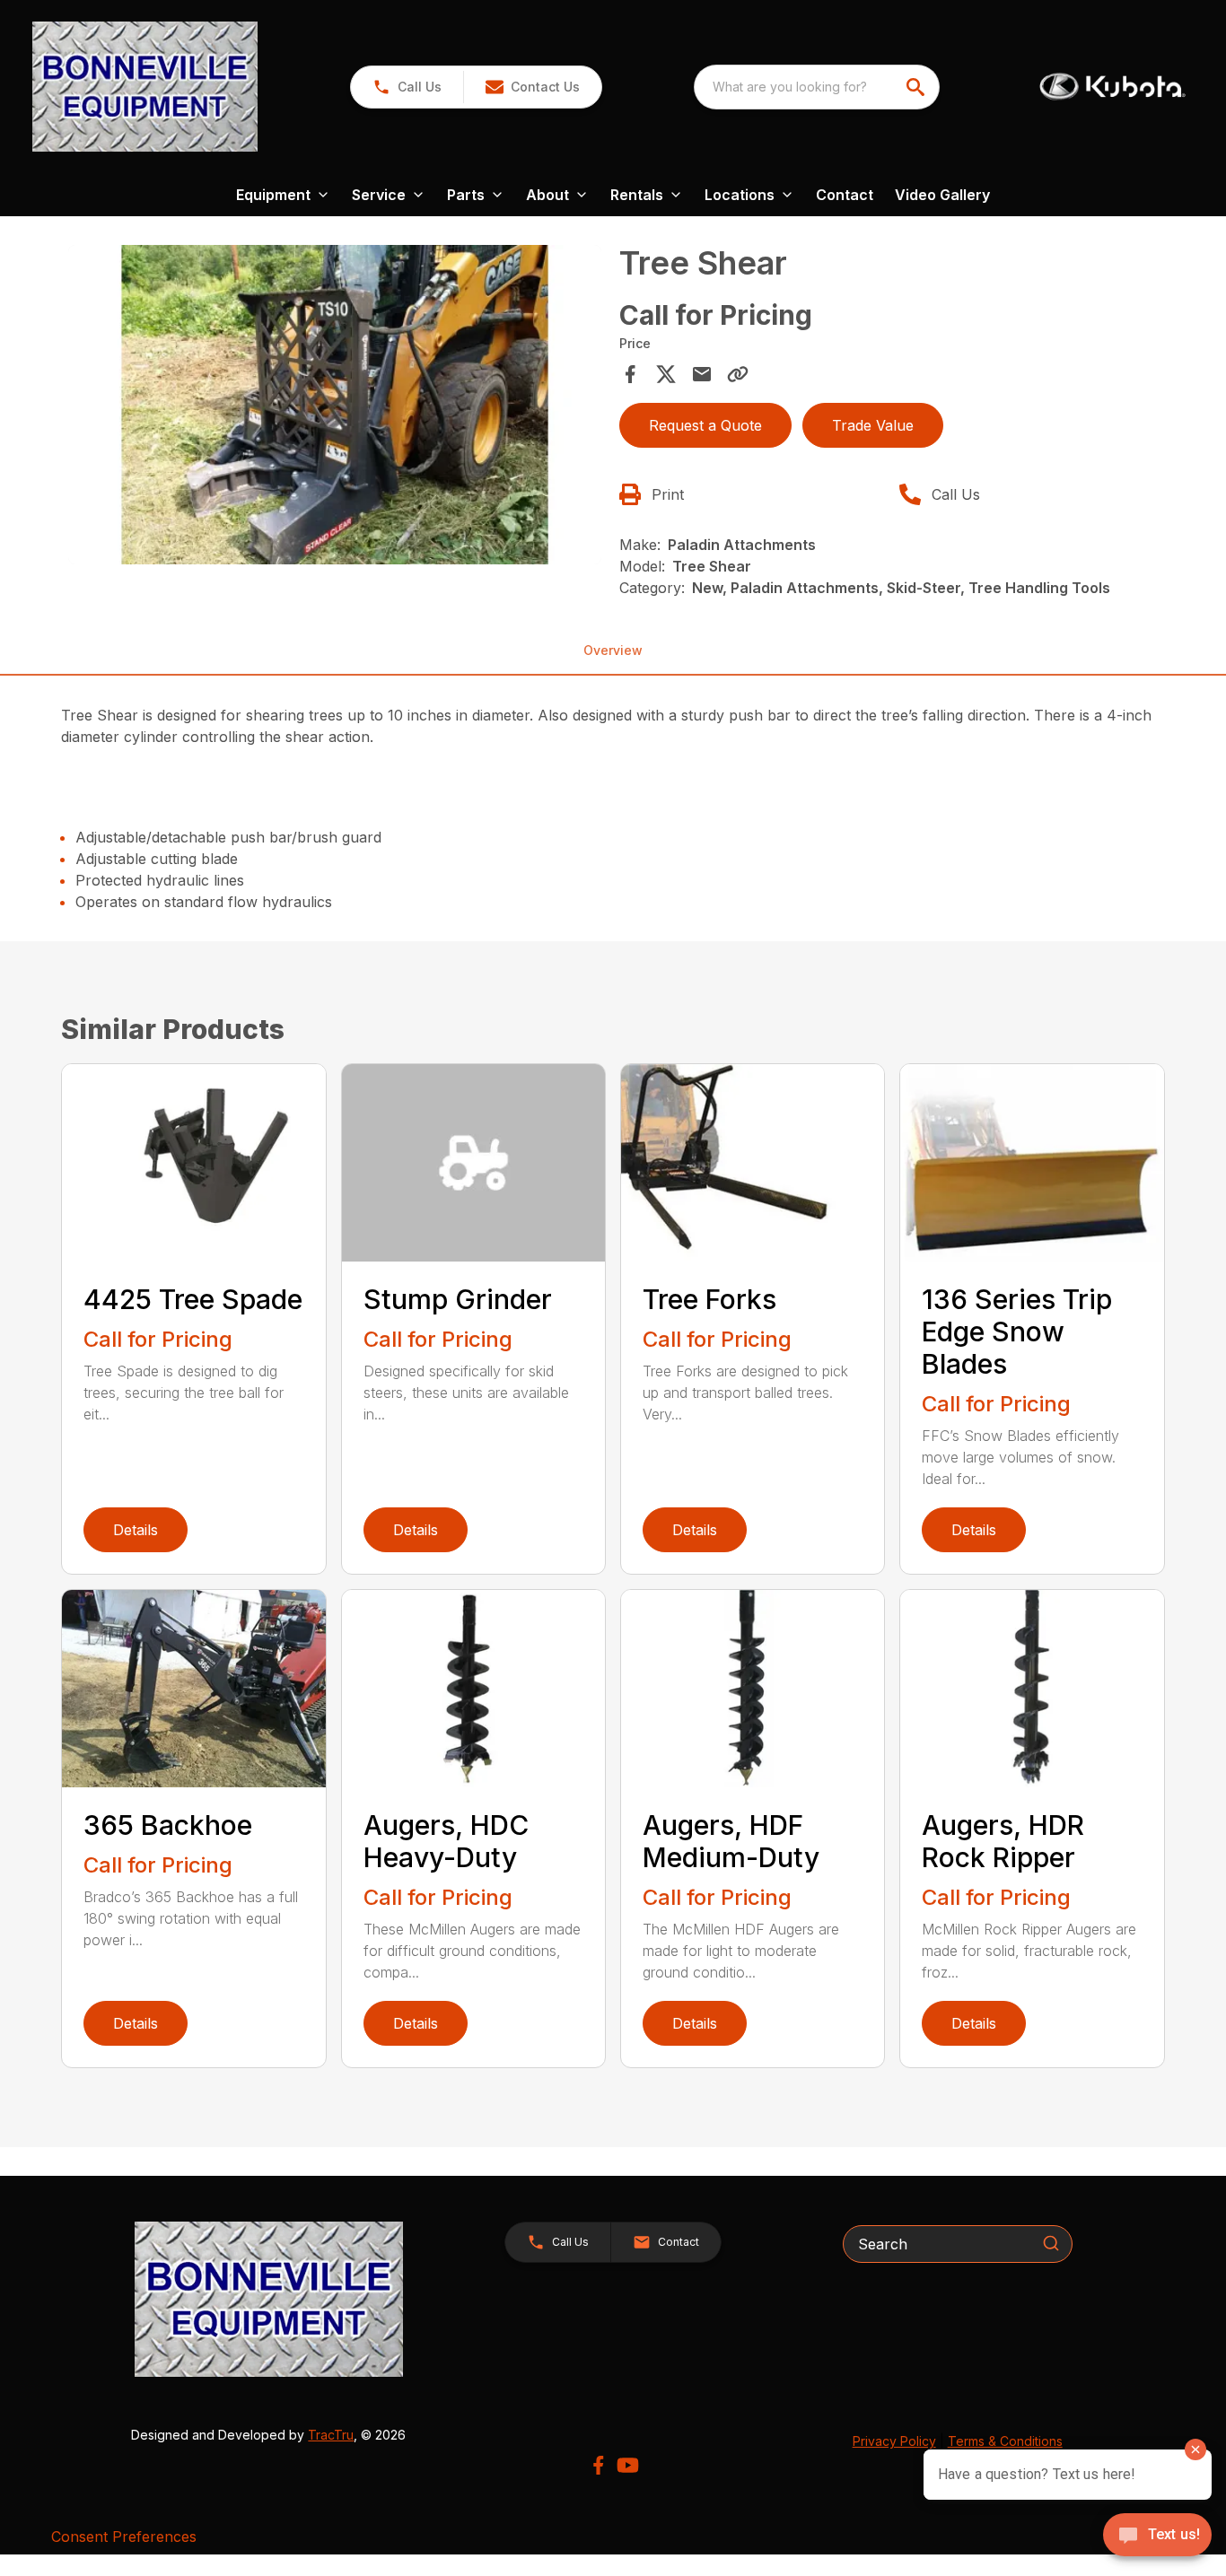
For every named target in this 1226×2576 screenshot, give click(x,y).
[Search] (1051, 2243)
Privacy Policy (894, 2441)
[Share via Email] (702, 374)
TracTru (331, 2435)
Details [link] (136, 1530)
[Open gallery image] (334, 405)
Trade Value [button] (873, 425)
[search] (917, 87)
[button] (407, 87)
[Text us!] (1157, 2537)
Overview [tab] (613, 650)
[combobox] (817, 87)
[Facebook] (598, 2465)
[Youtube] (628, 2465)
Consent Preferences (124, 2537)
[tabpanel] (334, 407)
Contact (845, 195)
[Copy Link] (738, 374)
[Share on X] (666, 374)
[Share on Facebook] (630, 374)
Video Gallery (942, 195)
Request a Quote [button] (705, 425)
